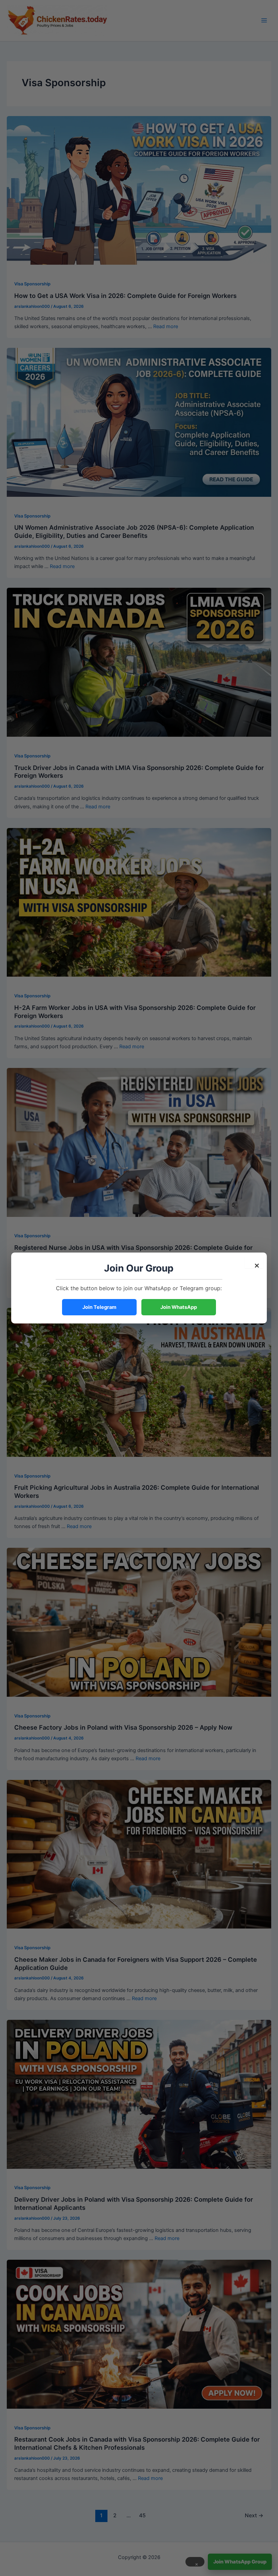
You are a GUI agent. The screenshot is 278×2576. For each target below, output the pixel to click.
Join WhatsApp (179, 1307)
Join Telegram (99, 1307)
